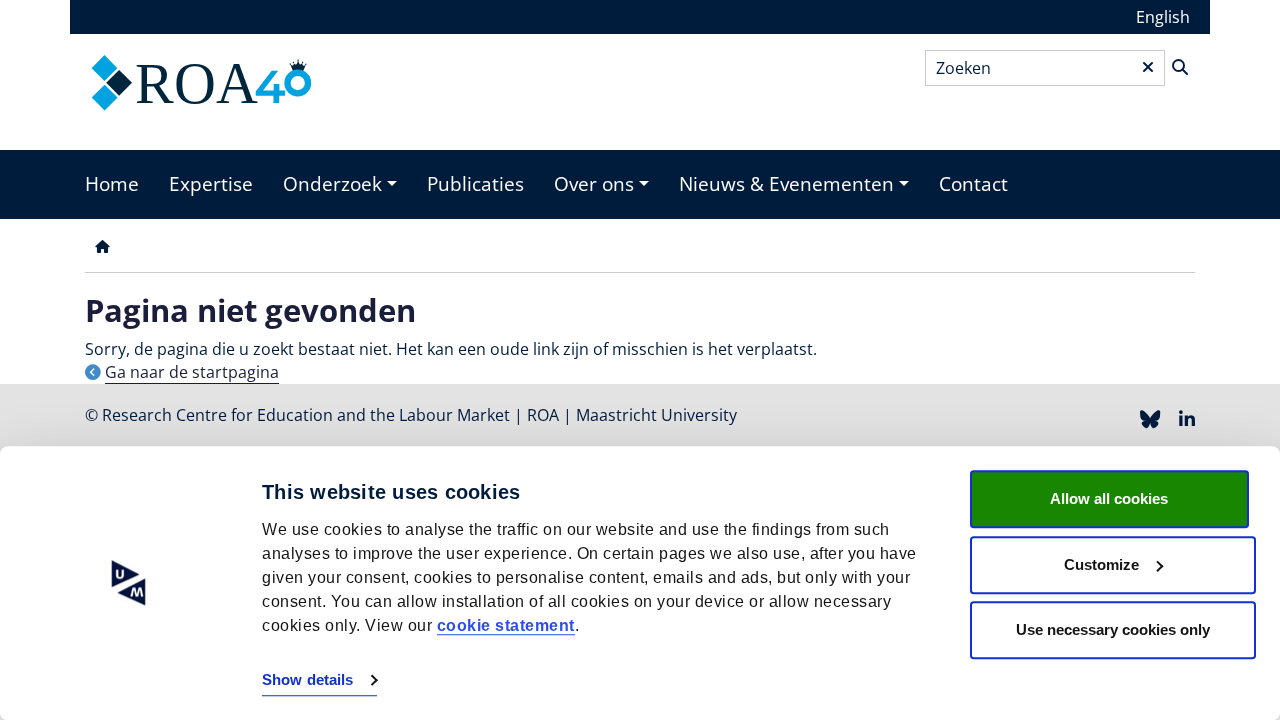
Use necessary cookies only (1113, 629)
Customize (1101, 564)
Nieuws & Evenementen (786, 184)
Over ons (594, 184)
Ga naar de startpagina (192, 372)
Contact (973, 184)
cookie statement (506, 625)
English (1163, 17)
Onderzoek (332, 184)
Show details (307, 680)
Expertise (211, 184)
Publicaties (475, 184)
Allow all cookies (1109, 498)
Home (112, 184)
